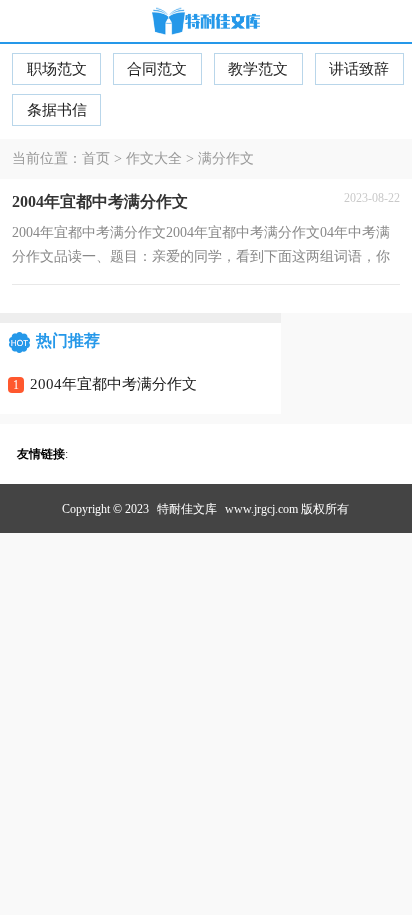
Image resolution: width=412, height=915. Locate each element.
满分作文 (226, 158)
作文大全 (154, 158)
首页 (96, 158)
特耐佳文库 (187, 509)
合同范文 (157, 69)
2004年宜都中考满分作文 (113, 384)
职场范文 (57, 69)
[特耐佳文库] (206, 22)
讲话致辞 (359, 69)
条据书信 (57, 110)
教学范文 (258, 69)
